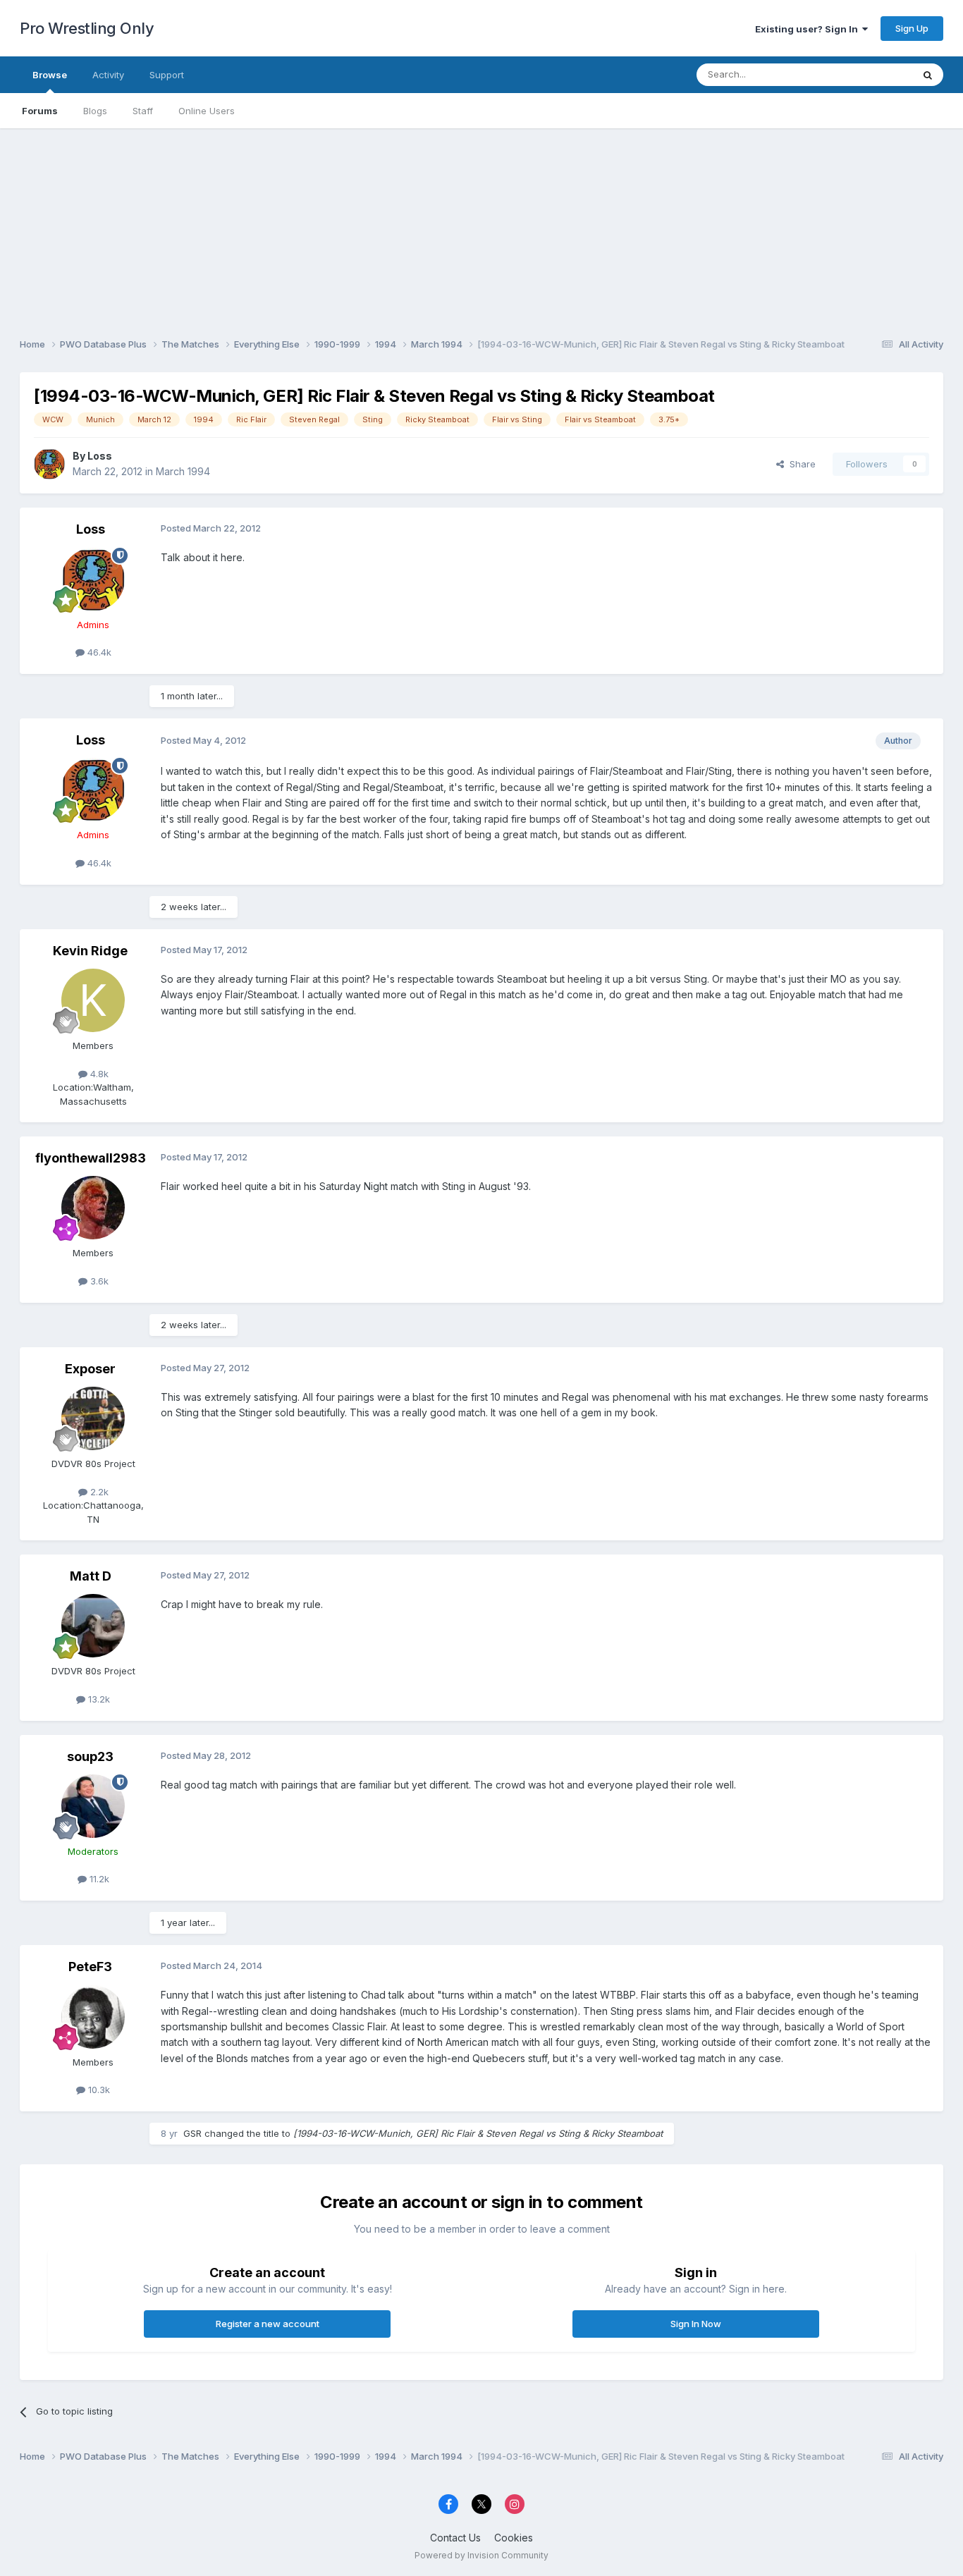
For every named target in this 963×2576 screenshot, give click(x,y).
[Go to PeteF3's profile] (93, 2017)
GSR (192, 2133)
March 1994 (183, 471)
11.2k (98, 1879)
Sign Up (912, 28)
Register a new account (268, 2324)
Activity (108, 75)
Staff (143, 111)
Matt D (91, 1576)
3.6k (98, 1281)
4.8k (98, 1074)
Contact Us (455, 2538)
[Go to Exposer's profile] (93, 1418)
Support (167, 75)
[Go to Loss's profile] (49, 464)
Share (800, 464)
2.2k (98, 1492)
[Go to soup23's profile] (93, 1806)
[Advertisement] (481, 227)
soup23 (90, 1756)
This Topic (871, 74)
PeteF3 (90, 1967)
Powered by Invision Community (481, 2555)
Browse (50, 75)
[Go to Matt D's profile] (93, 1626)
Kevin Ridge (90, 951)
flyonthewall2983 (91, 1158)
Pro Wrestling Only (87, 28)
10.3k (98, 2090)
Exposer (90, 1369)
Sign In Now (696, 2324)
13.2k (98, 1699)
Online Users (207, 111)
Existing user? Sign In (809, 29)
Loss (100, 456)
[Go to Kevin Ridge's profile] (93, 1000)
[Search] (928, 75)
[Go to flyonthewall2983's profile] (93, 1208)
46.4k (98, 652)
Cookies (514, 2538)
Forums (40, 111)
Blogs (95, 111)
